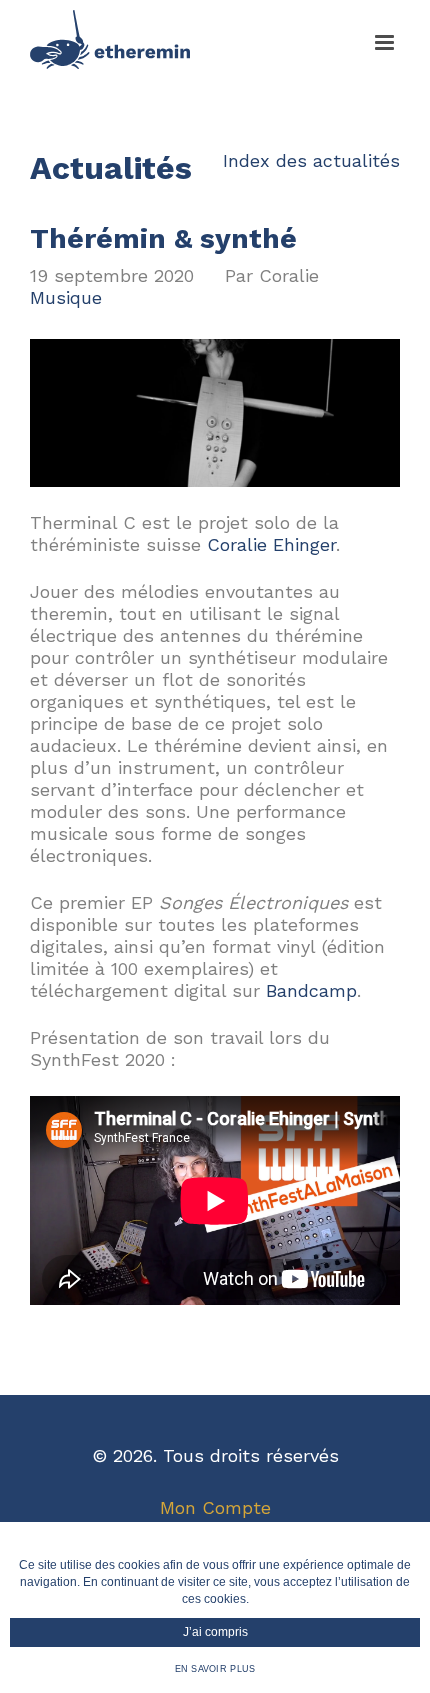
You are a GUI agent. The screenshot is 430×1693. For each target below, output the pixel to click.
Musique (66, 297)
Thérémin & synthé (163, 238)
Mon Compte (215, 1507)
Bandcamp (311, 990)
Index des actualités (311, 160)
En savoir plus (215, 1669)
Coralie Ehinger (271, 544)
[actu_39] (215, 349)
